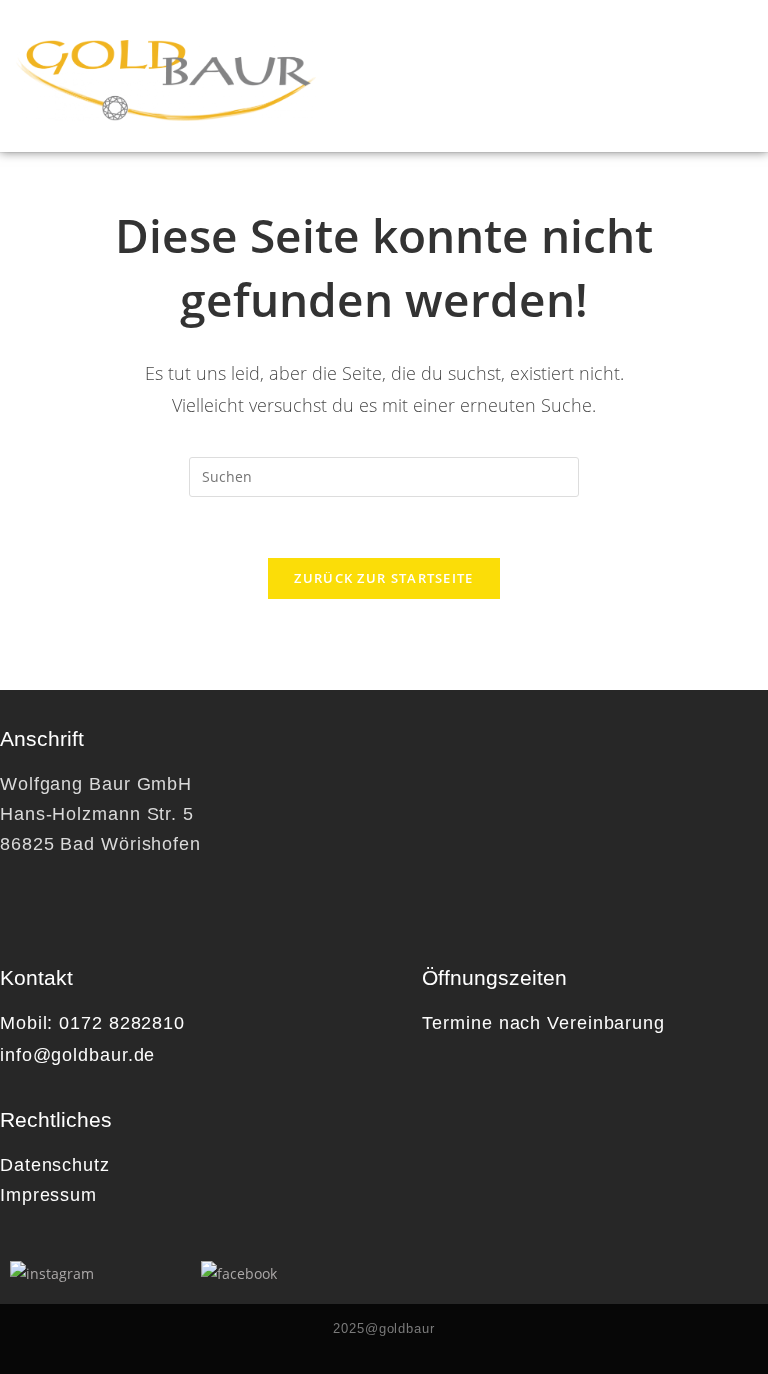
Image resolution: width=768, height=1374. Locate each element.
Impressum (48, 1195)
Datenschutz (55, 1165)
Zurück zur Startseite (383, 578)
